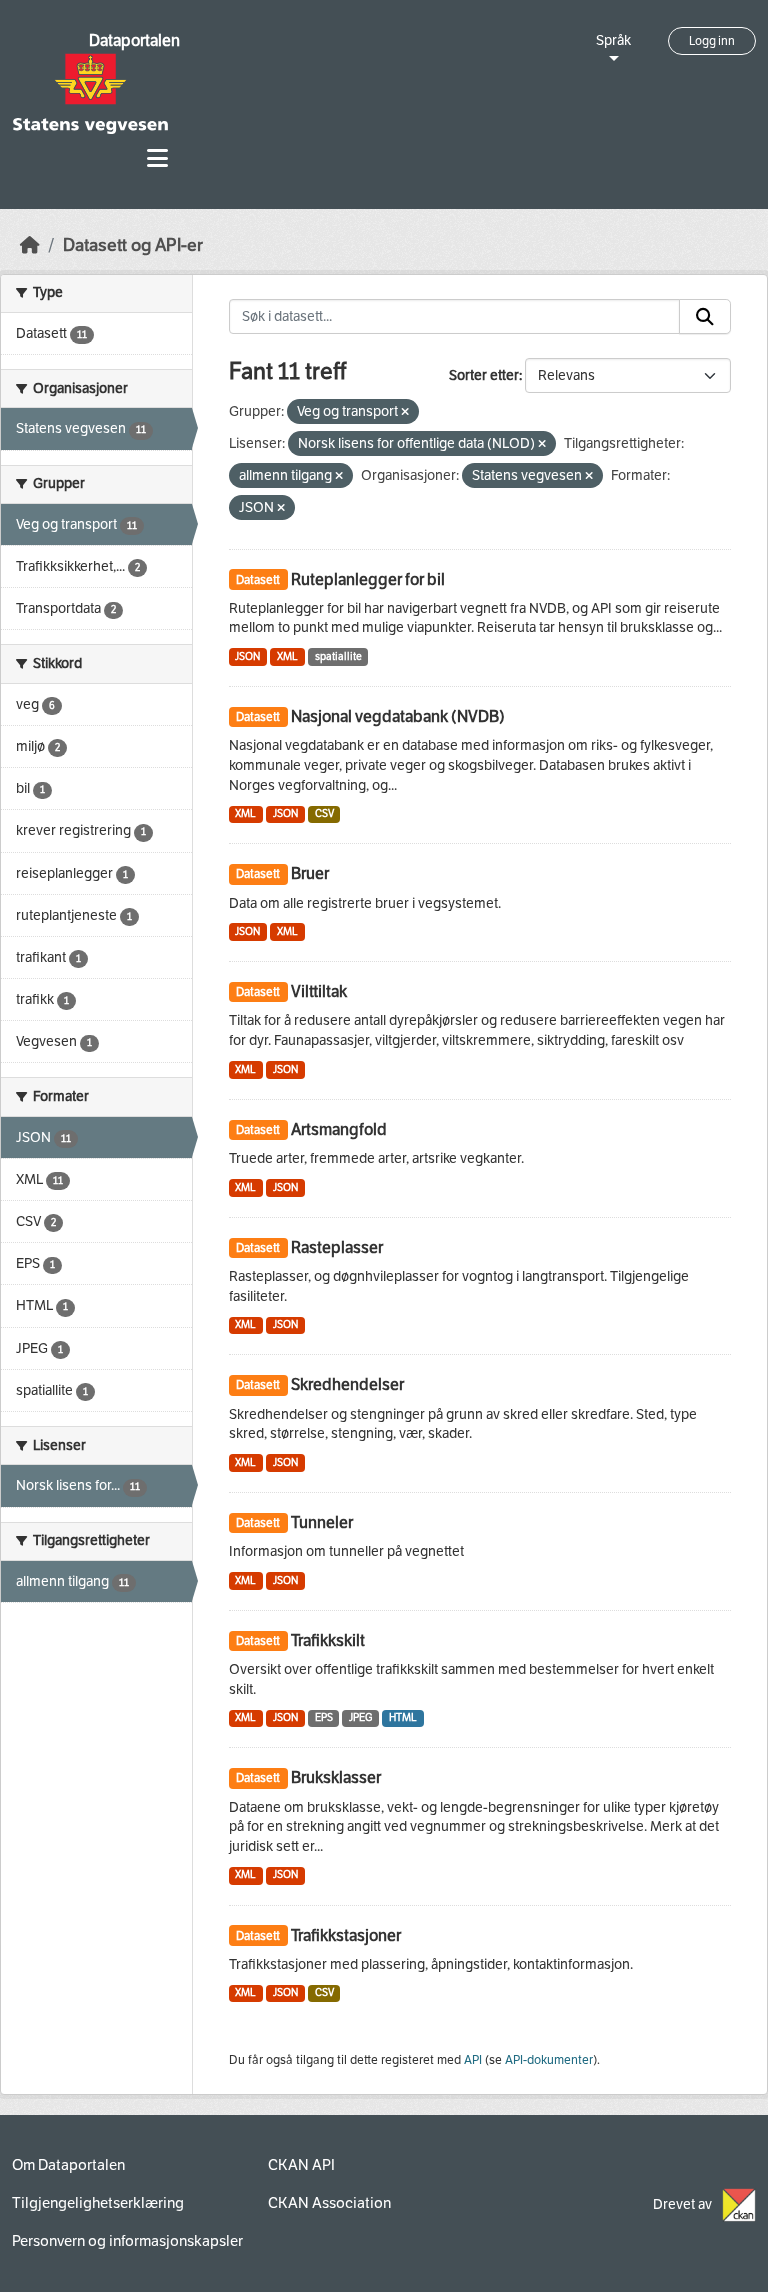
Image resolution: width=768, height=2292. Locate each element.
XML (287, 656)
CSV (324, 813)
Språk (613, 40)
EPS (324, 1717)
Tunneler (322, 1522)
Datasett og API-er (133, 245)
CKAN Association (329, 2203)
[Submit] (705, 317)
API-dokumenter (549, 2060)
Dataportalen (134, 40)
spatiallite (338, 656)
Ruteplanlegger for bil (368, 579)
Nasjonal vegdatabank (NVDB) (398, 716)
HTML (403, 1717)
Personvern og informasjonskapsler (127, 2241)
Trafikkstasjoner (346, 1935)
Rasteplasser (337, 1247)
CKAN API (301, 2165)
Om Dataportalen (68, 2165)
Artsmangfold (339, 1129)
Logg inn (712, 41)
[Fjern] (405, 412)
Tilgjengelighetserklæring (98, 2203)
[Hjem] (30, 245)
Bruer (310, 873)
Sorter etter (484, 375)
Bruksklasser (336, 1777)
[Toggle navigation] (157, 158)
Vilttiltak (319, 991)
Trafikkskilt (328, 1640)
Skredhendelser (347, 1384)
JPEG (360, 1717)
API (473, 2060)
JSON (247, 656)
